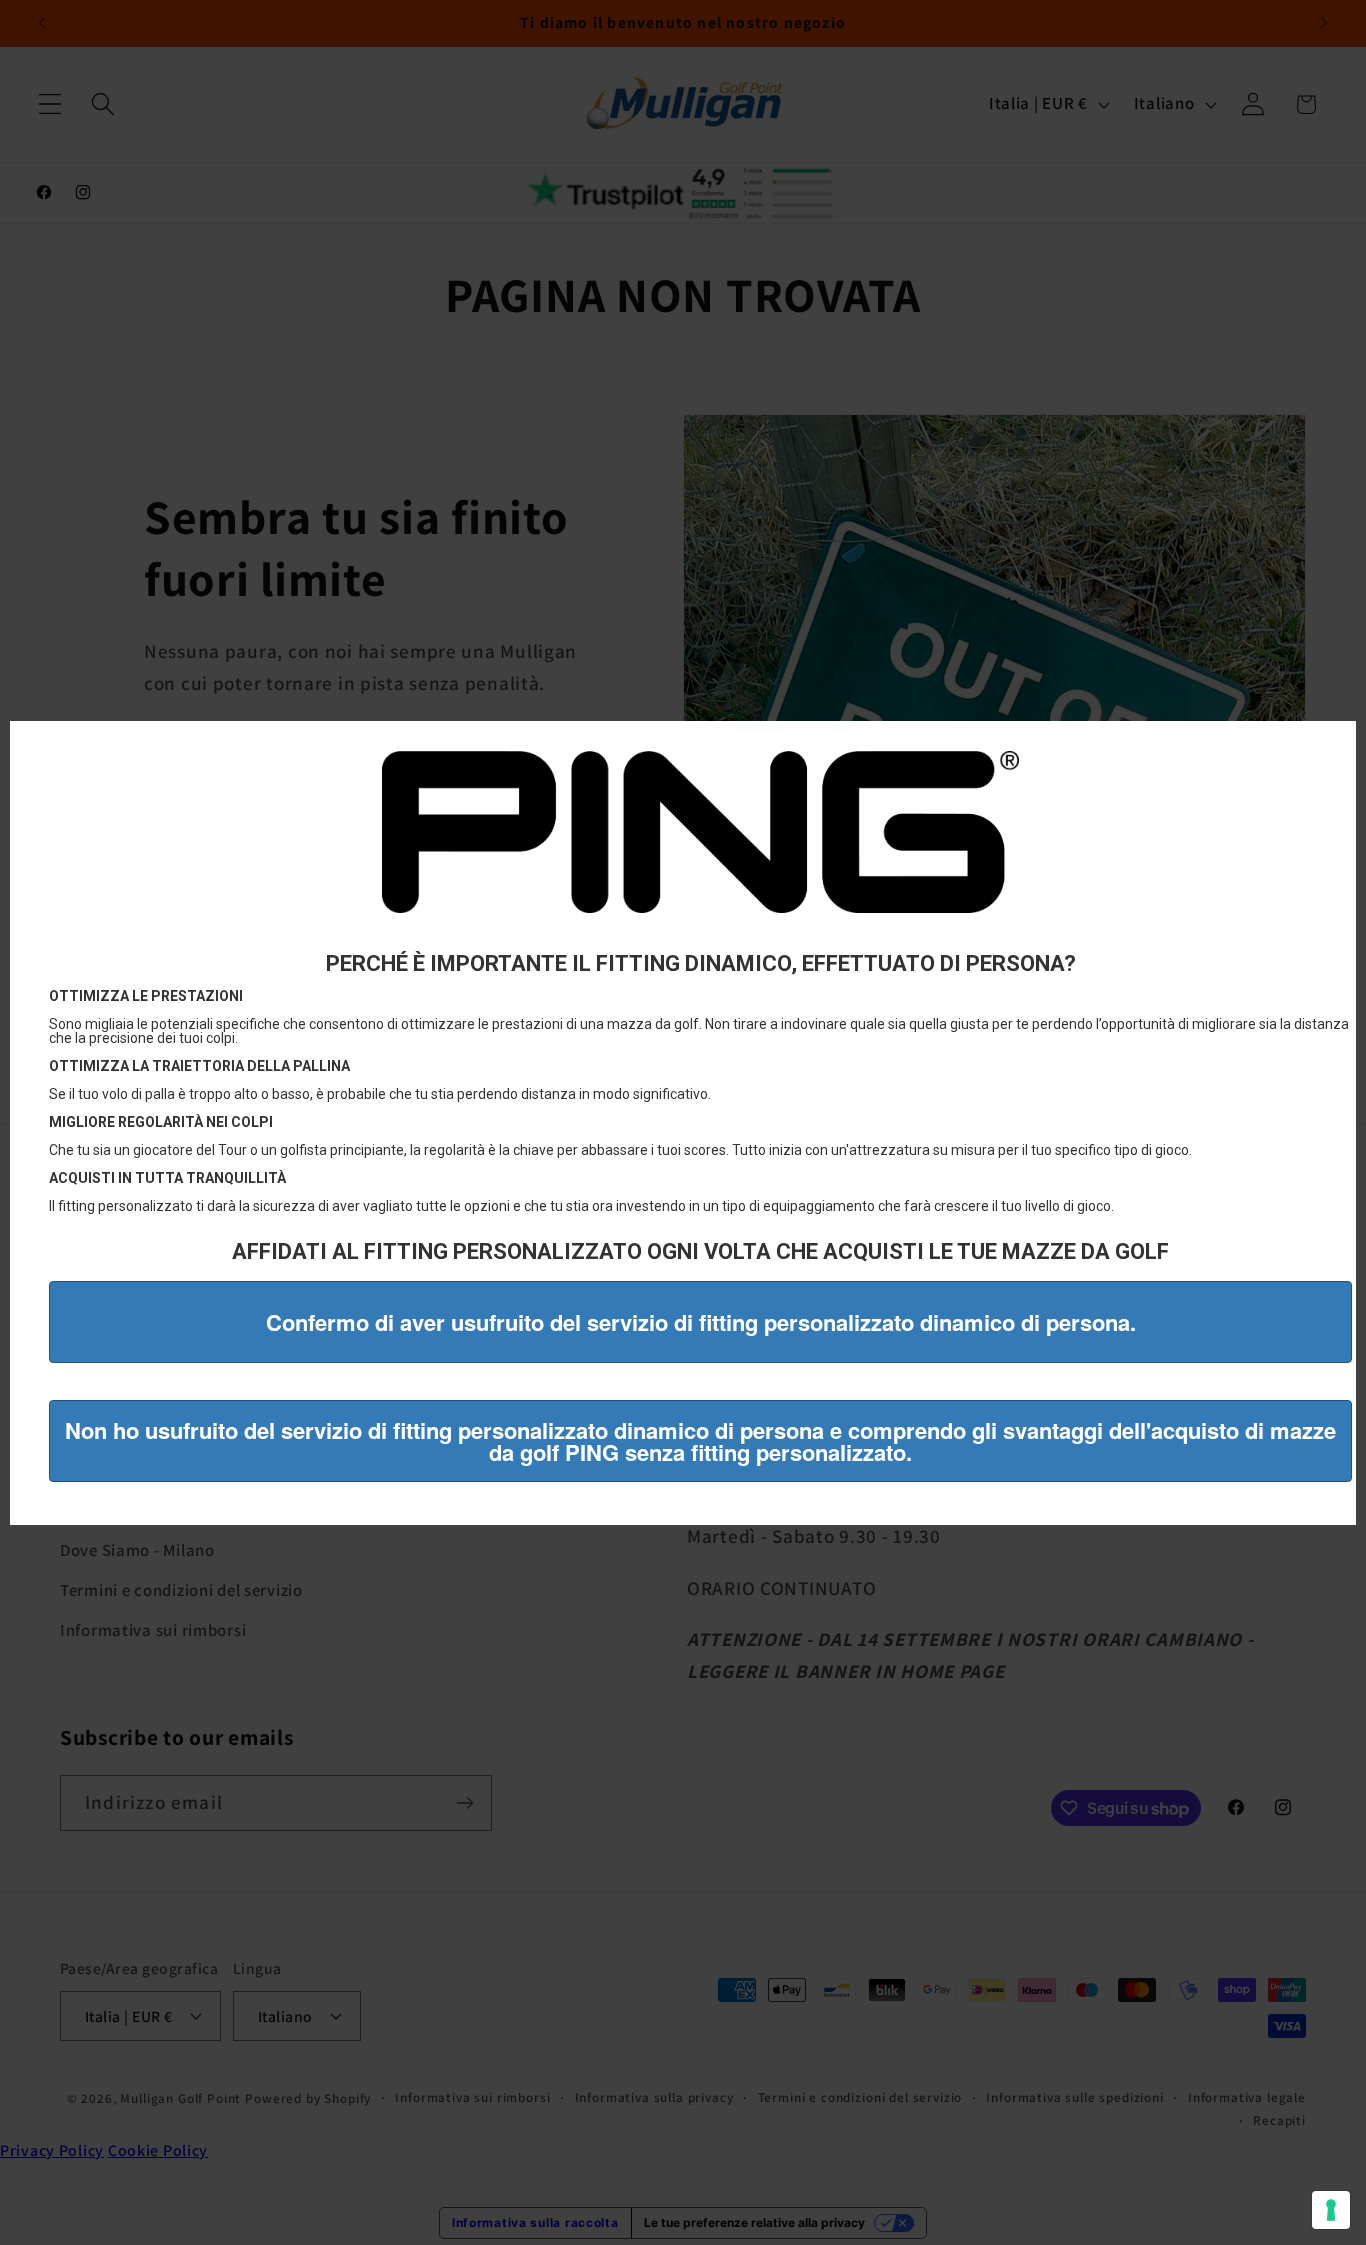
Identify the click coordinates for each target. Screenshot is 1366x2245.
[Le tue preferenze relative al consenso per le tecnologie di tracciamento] (1331, 2210)
